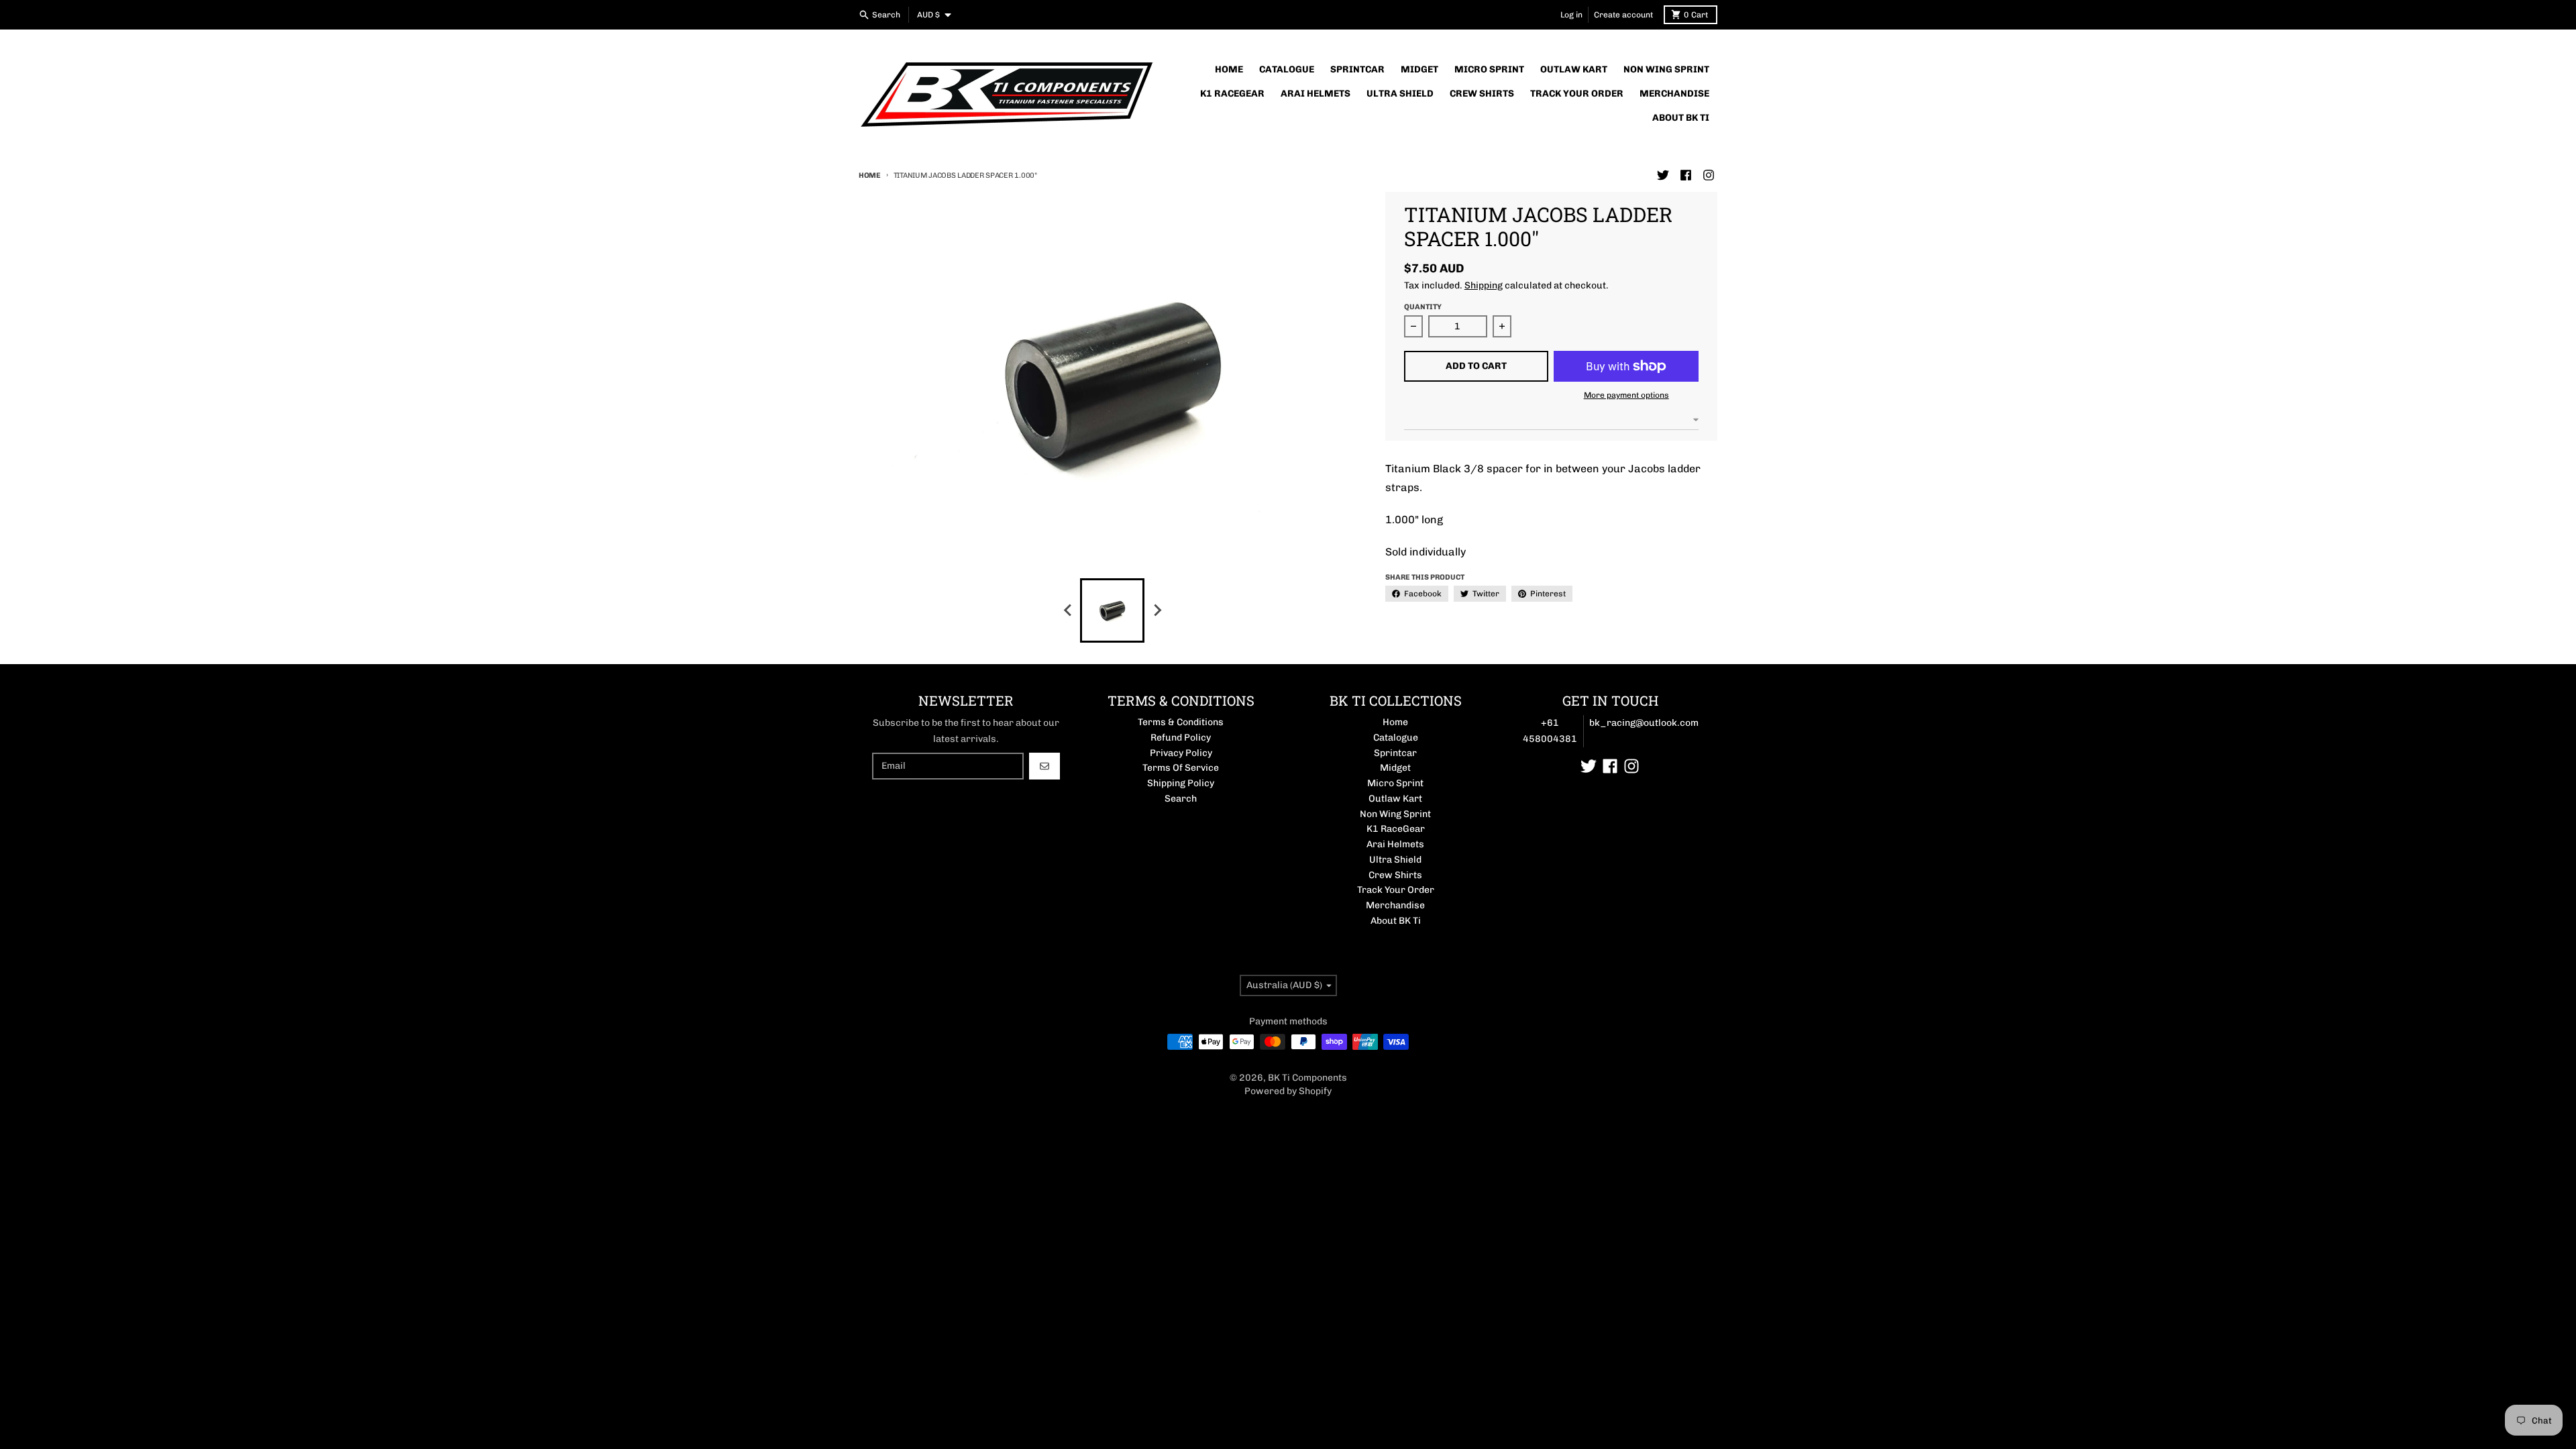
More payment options (1626, 395)
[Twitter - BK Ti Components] (1663, 175)
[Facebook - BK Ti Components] (1686, 175)
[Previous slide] (1068, 610)
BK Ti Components (1307, 1078)
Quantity (1423, 307)
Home (870, 175)
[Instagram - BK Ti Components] (1709, 175)
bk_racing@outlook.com (1644, 723)
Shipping (1484, 285)
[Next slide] (1157, 610)
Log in (1571, 15)
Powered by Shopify (1288, 1091)
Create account (1623, 15)
